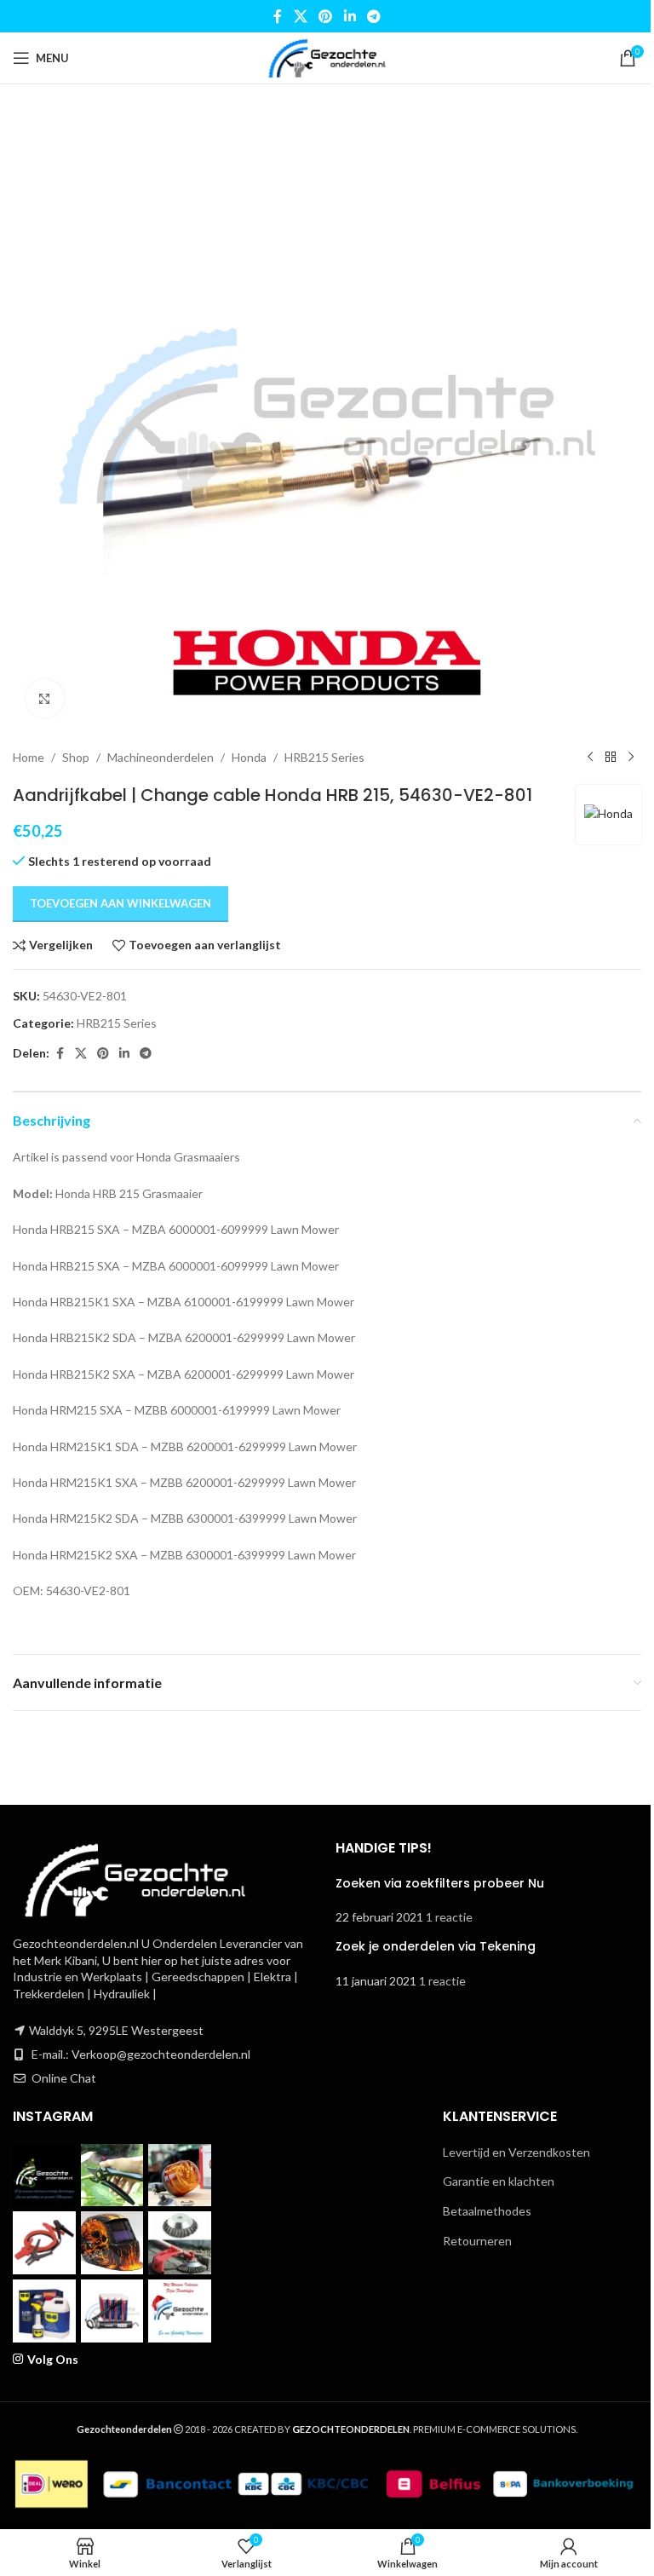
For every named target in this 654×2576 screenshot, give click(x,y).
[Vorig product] (590, 758)
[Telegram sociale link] (373, 16)
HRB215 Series (324, 757)
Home (29, 757)
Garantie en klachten (499, 2181)
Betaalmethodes (487, 2211)
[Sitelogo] (327, 57)
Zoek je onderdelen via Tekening (436, 1946)
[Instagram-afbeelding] (44, 2175)
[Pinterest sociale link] (326, 16)
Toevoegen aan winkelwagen (120, 903)
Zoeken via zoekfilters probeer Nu (440, 1883)
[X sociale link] (300, 16)
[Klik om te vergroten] (45, 698)
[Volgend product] (631, 758)
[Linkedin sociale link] (350, 16)
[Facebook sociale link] (278, 16)
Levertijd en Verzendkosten (516, 2152)
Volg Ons (53, 2359)
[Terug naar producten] (611, 758)
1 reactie (449, 1917)
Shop (76, 757)
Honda (249, 757)
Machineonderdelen (161, 757)
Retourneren (477, 2241)
